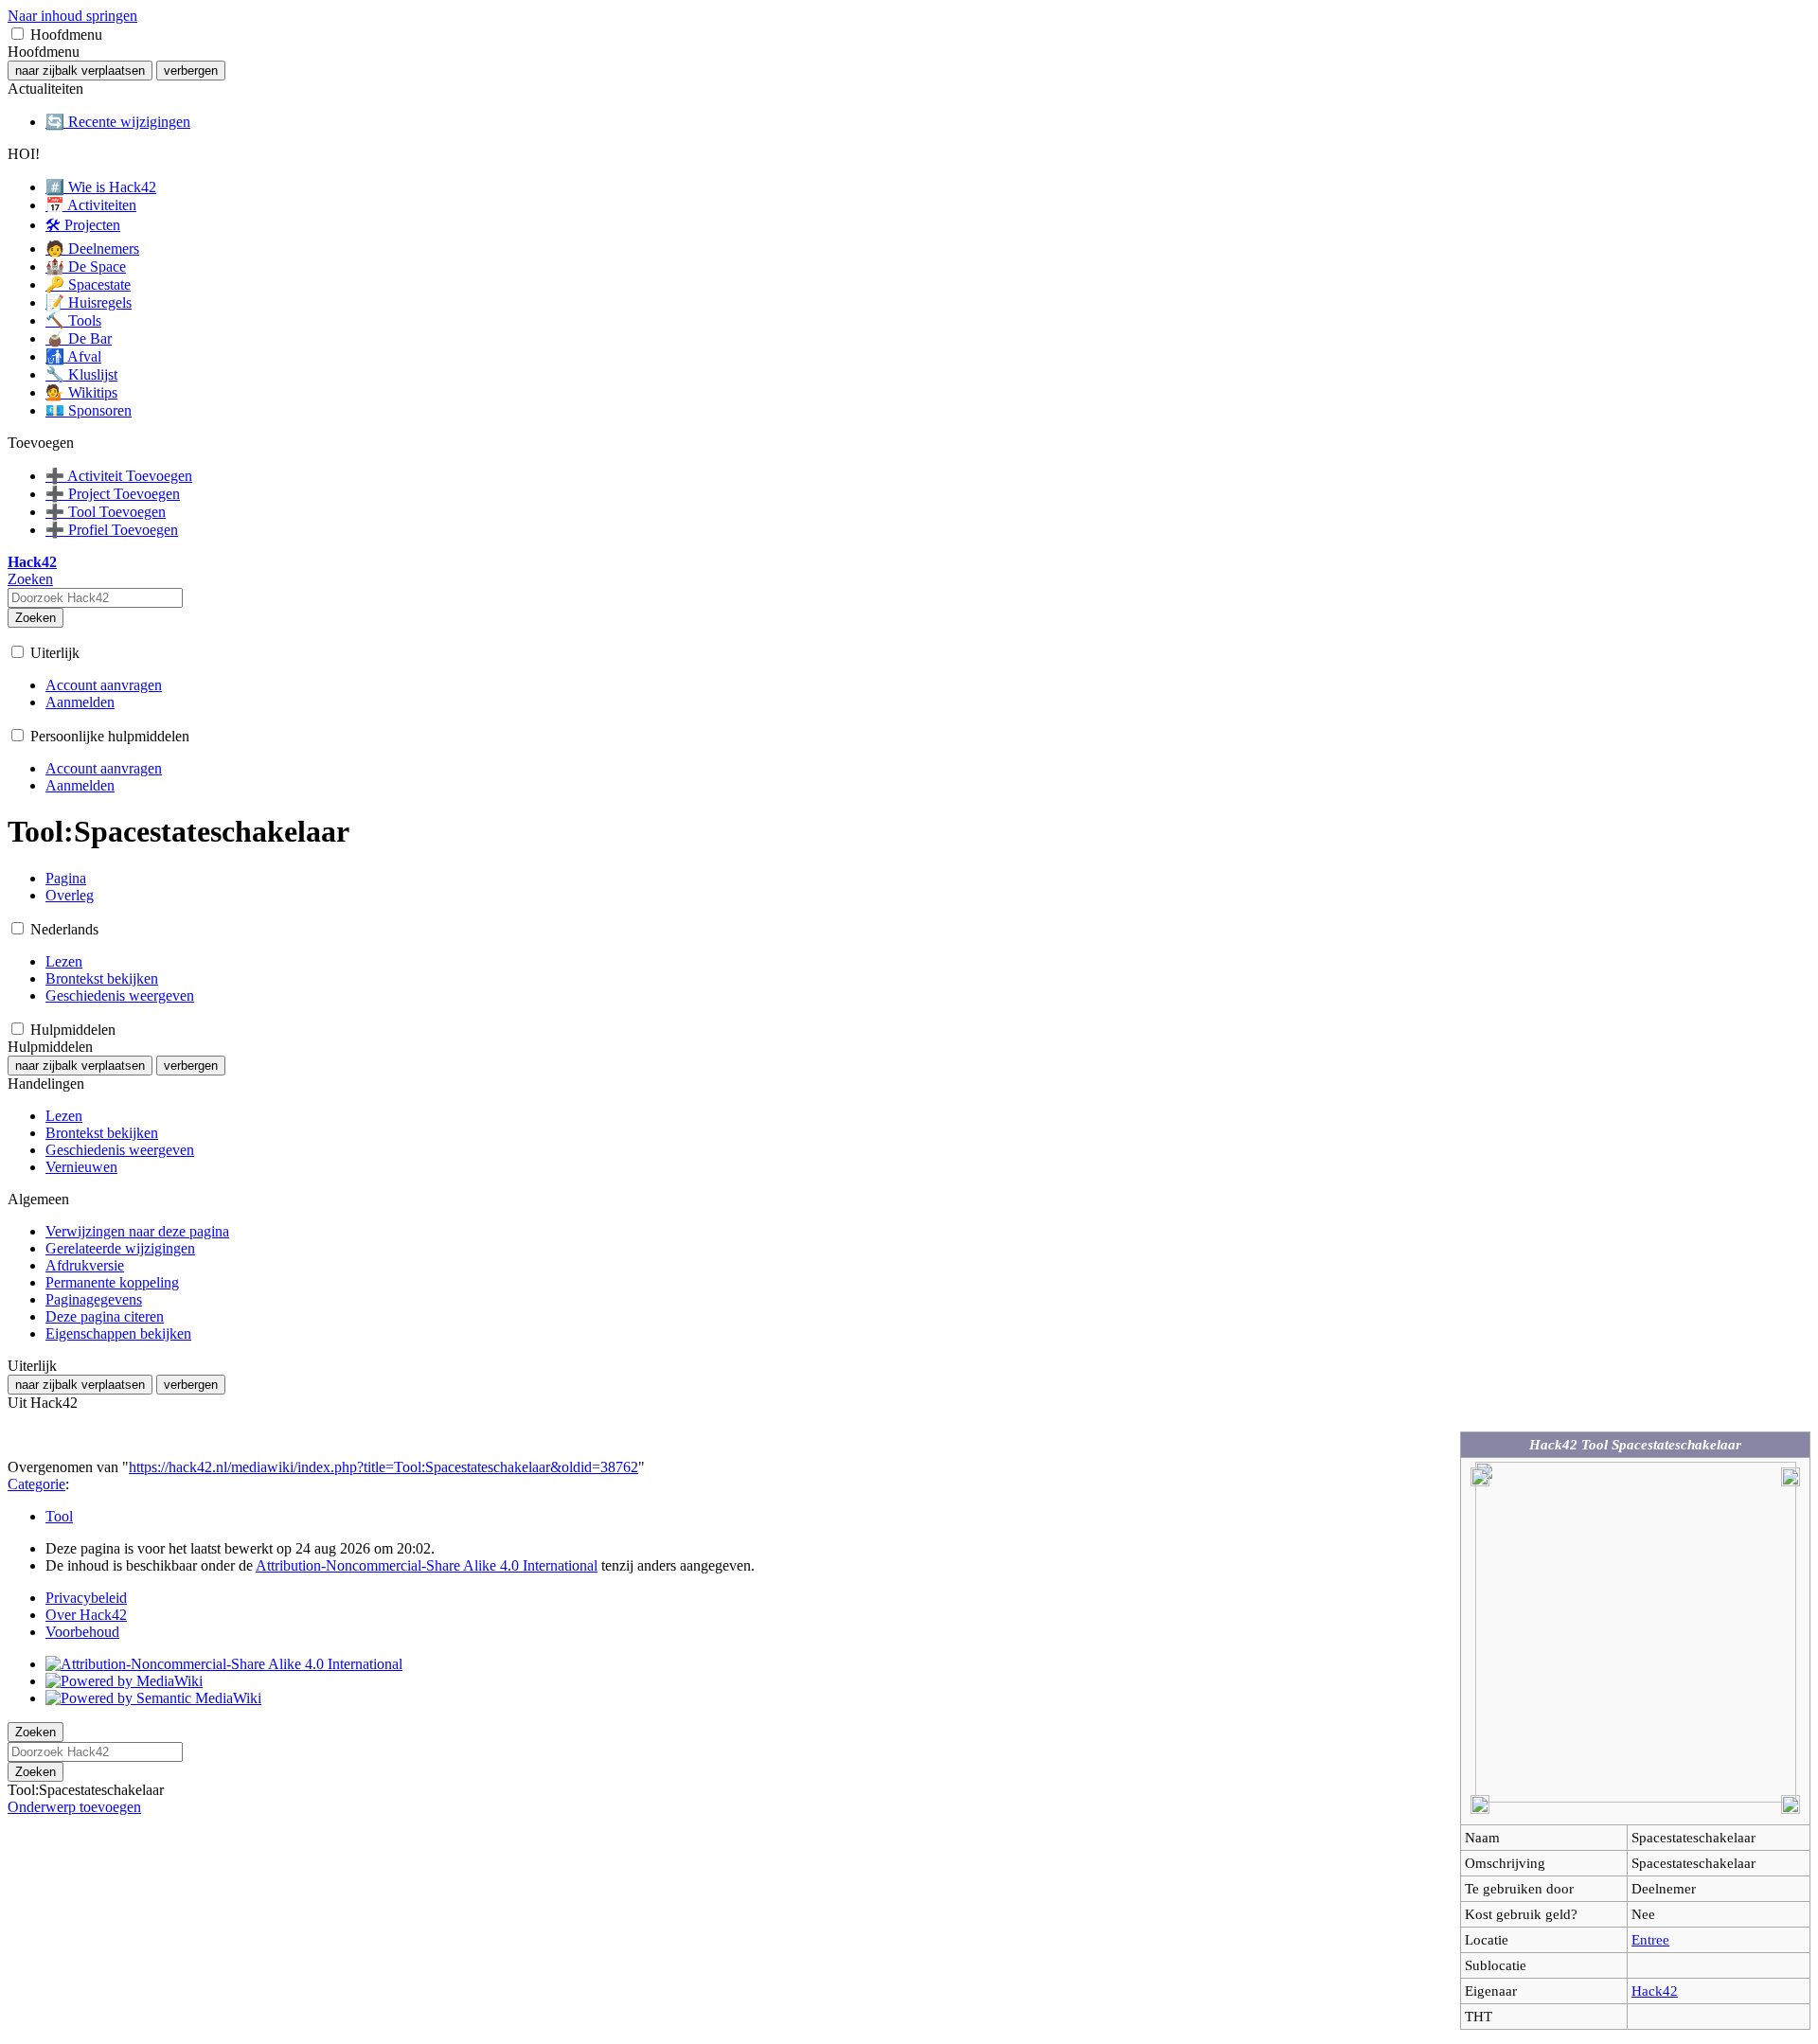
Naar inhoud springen (72, 16)
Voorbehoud (82, 1632)
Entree (1650, 1939)
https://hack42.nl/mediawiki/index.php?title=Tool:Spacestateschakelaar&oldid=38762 (383, 1467)
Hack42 (1655, 1991)
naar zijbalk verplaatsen (80, 71)
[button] (18, 34)
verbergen (191, 71)
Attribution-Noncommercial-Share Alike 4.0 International (427, 1565)
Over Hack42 (86, 1615)
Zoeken (36, 618)
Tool (59, 1516)
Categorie (36, 1484)
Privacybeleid (86, 1598)
